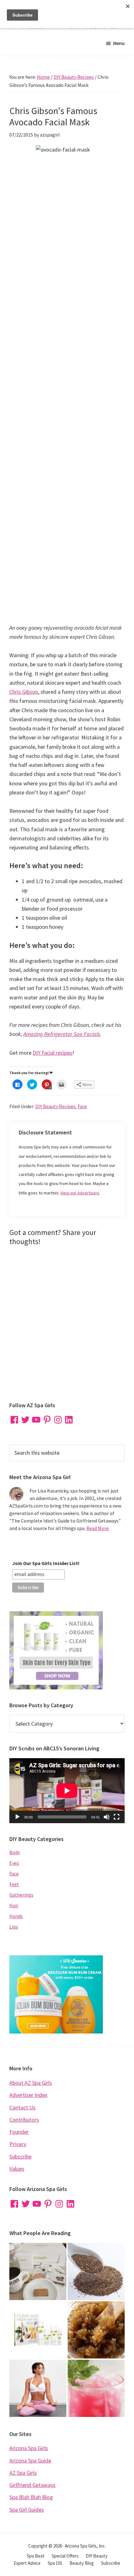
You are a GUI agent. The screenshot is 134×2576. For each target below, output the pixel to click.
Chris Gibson (24, 692)
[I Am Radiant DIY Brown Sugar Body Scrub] (96, 2330)
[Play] (17, 1817)
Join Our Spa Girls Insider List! (46, 1563)
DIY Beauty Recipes (55, 1106)
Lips (14, 1927)
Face (82, 1106)
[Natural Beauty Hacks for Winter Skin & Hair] (96, 2271)
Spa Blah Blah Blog (31, 2497)
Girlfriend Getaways (32, 2485)
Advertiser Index (28, 2095)
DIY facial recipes (53, 1053)
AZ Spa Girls (23, 2473)
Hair (14, 1905)
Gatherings (21, 1895)
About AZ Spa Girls (31, 2083)
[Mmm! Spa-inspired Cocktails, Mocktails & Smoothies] (96, 2388)
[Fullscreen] (117, 1817)
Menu (119, 43)
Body (15, 1852)
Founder (19, 2132)
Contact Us (22, 2107)
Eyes (14, 1863)
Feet (14, 1884)
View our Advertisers (80, 1193)
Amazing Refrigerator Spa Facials (62, 1034)
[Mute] (107, 1817)
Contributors (24, 2120)
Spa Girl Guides (27, 2510)
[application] (67, 1791)
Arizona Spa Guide (30, 2461)
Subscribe (20, 2156)
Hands (16, 1916)
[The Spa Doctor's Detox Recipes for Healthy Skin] (38, 2330)
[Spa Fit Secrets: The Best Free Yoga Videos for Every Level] (38, 2388)
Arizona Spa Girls (29, 2448)
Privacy (18, 2144)
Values (17, 2169)
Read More (98, 1528)
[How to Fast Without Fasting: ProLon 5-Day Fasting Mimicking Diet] (38, 2271)
